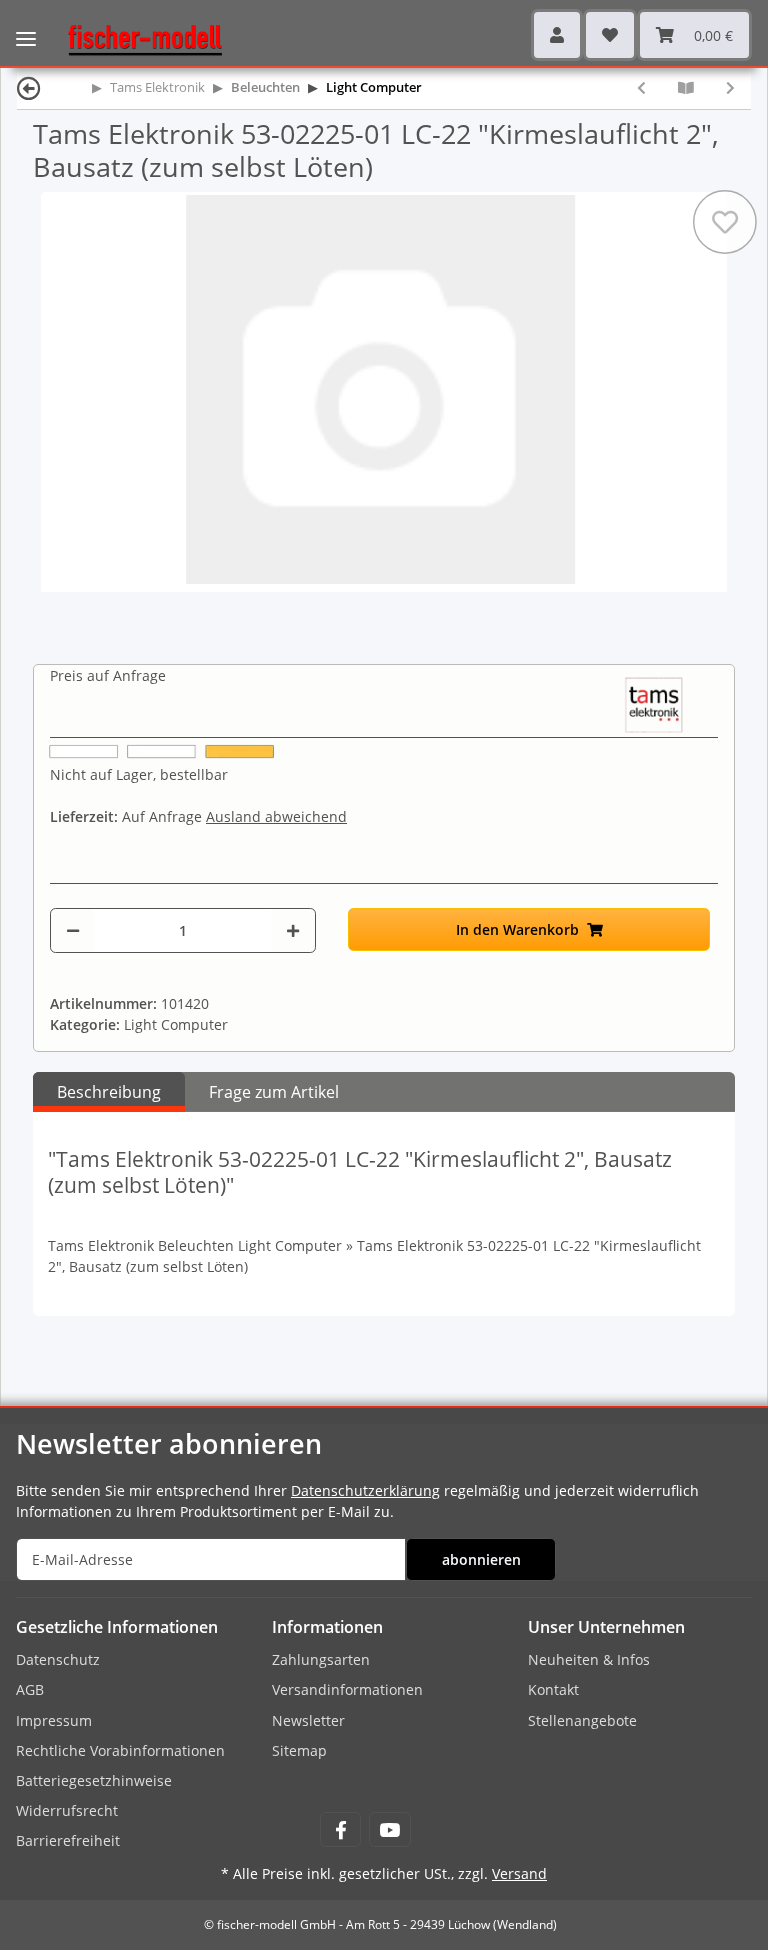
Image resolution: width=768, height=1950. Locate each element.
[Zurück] (29, 87)
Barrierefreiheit (68, 1840)
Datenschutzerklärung (365, 1490)
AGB (30, 1689)
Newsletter (308, 1720)
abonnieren (481, 1559)
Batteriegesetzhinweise (94, 1780)
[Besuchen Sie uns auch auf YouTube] (389, 1829)
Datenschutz (58, 1659)
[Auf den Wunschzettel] (725, 222)
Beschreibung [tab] (109, 1092)
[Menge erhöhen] (293, 930)
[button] (557, 35)
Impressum (54, 1720)
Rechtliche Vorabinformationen (120, 1750)
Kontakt (553, 1689)
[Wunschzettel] (610, 35)
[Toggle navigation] (26, 25)
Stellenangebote (582, 1720)
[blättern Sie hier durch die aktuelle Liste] (686, 87)
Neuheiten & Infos (589, 1659)
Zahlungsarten (321, 1659)
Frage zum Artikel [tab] (274, 1092)
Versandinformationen (347, 1689)
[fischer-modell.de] (137, 38)
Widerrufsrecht (67, 1810)
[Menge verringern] (73, 930)
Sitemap (299, 1750)
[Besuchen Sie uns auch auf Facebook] (340, 1829)
